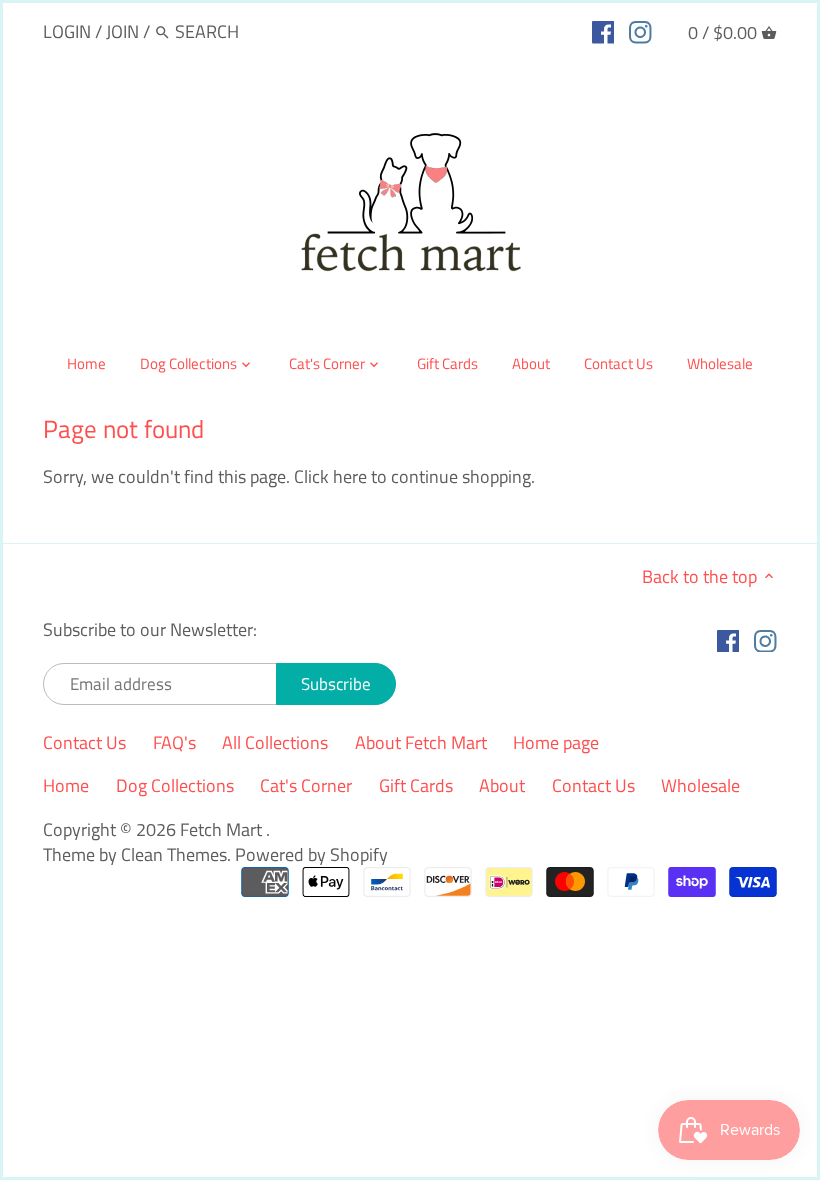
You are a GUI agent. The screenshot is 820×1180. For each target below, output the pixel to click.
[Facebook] (603, 31)
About (502, 785)
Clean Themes (174, 854)
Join (122, 31)
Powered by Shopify (311, 854)
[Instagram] (640, 31)
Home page (556, 742)
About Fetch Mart (421, 742)
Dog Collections (175, 785)
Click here (330, 476)
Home (66, 785)
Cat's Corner (306, 785)
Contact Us (84, 742)
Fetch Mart (223, 829)
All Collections (275, 742)
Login (67, 31)
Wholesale (700, 785)
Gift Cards (416, 785)
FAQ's (174, 742)
